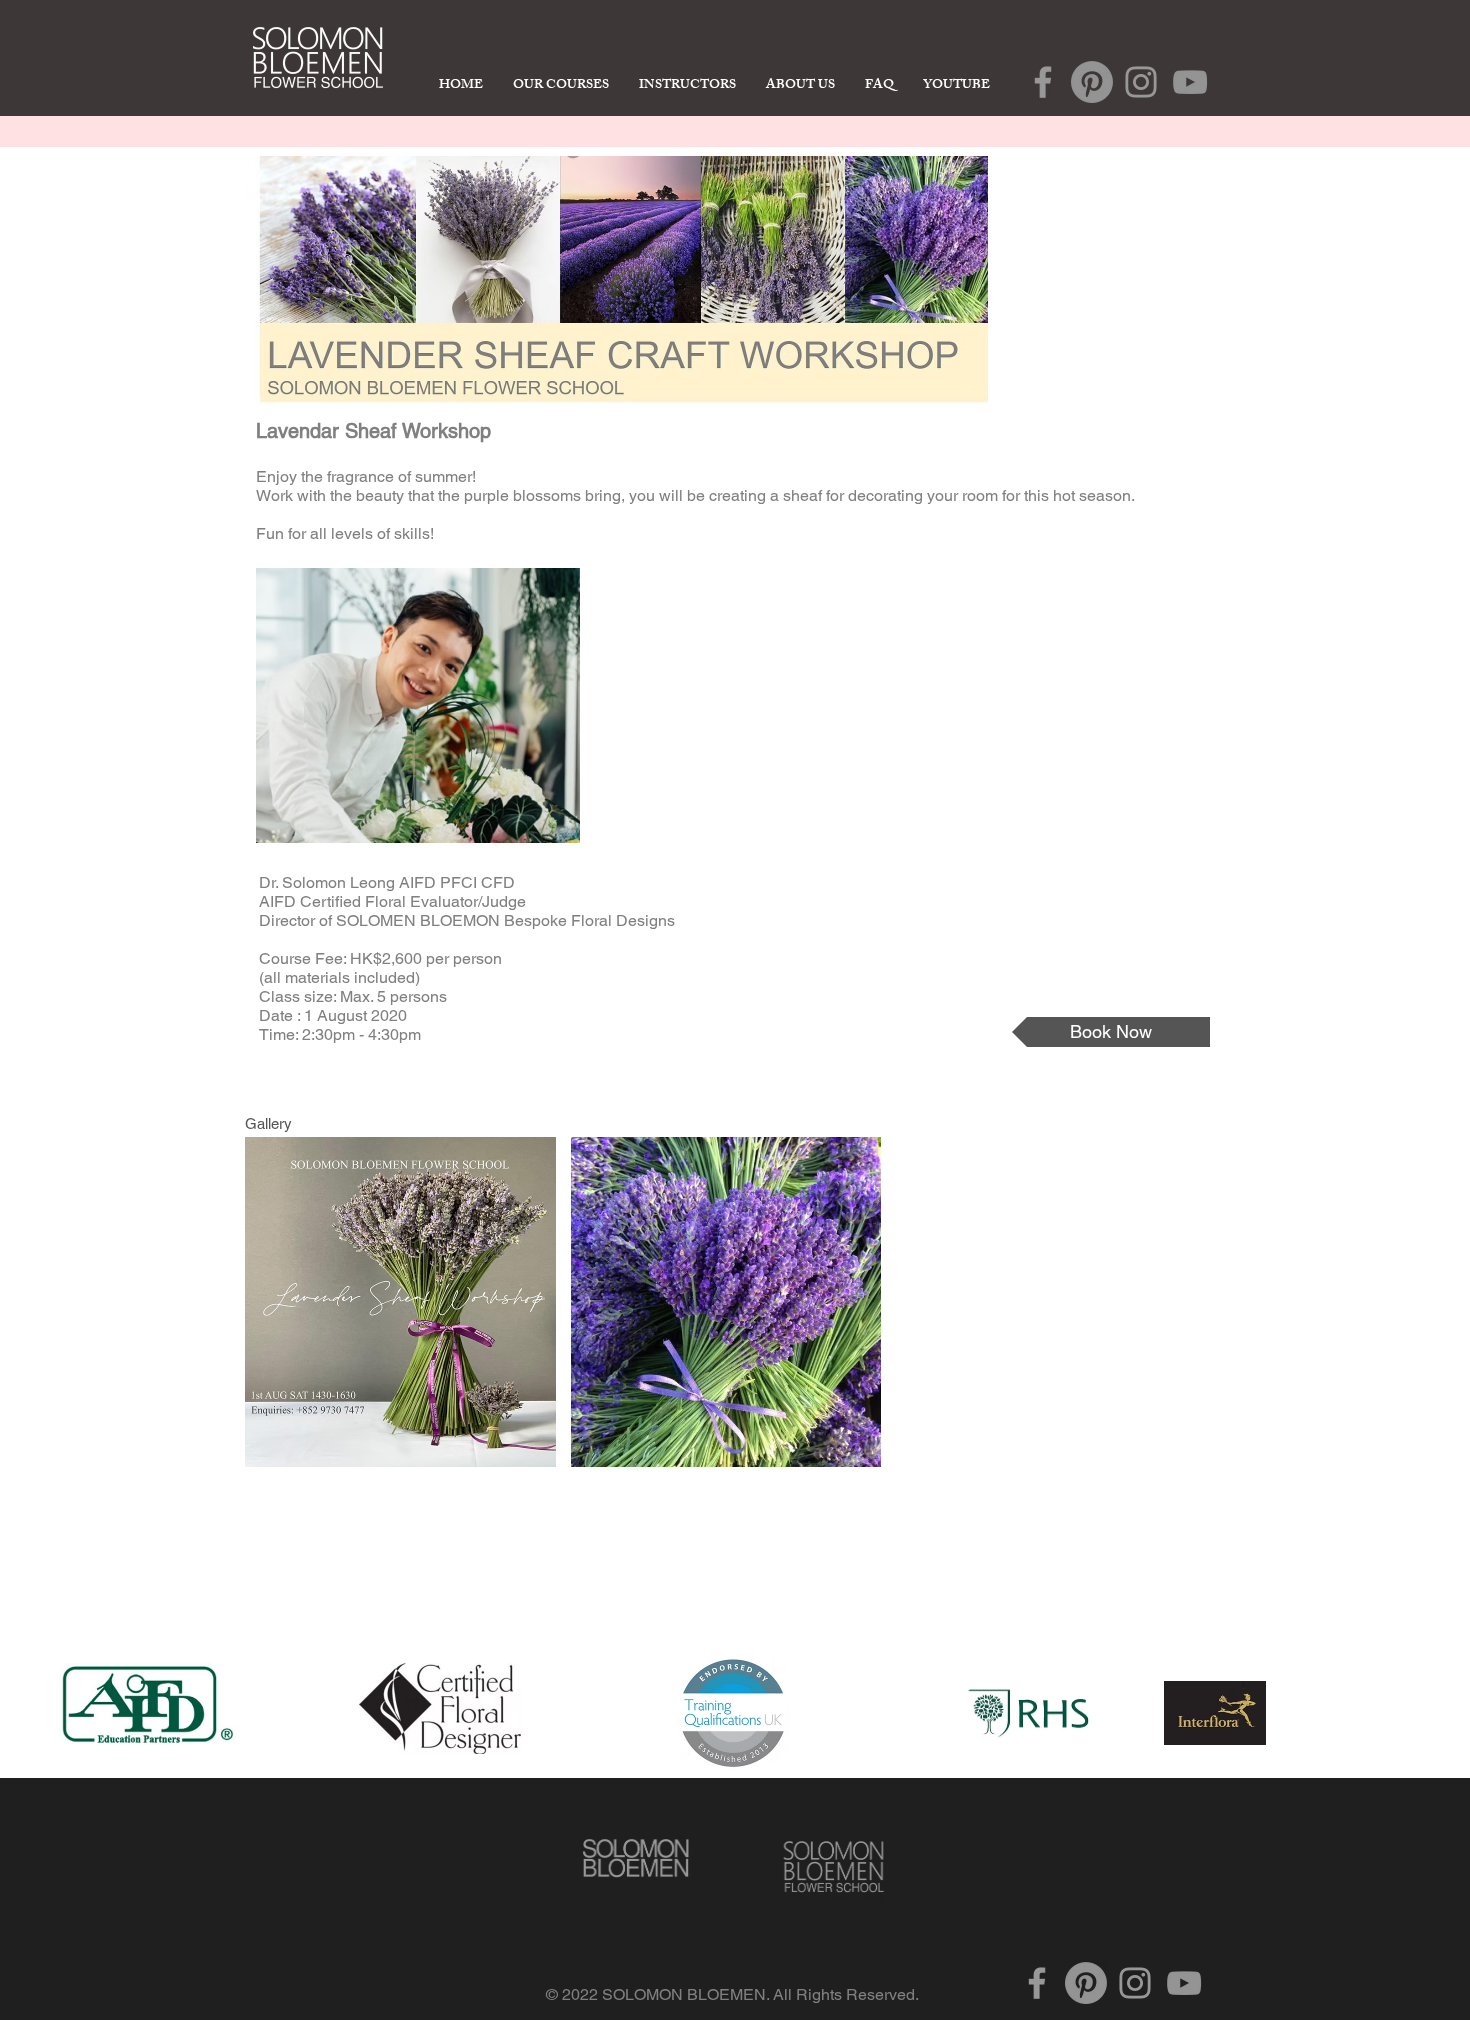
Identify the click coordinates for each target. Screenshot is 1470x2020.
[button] (400, 1302)
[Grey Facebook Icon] (1043, 82)
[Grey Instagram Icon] (1141, 82)
